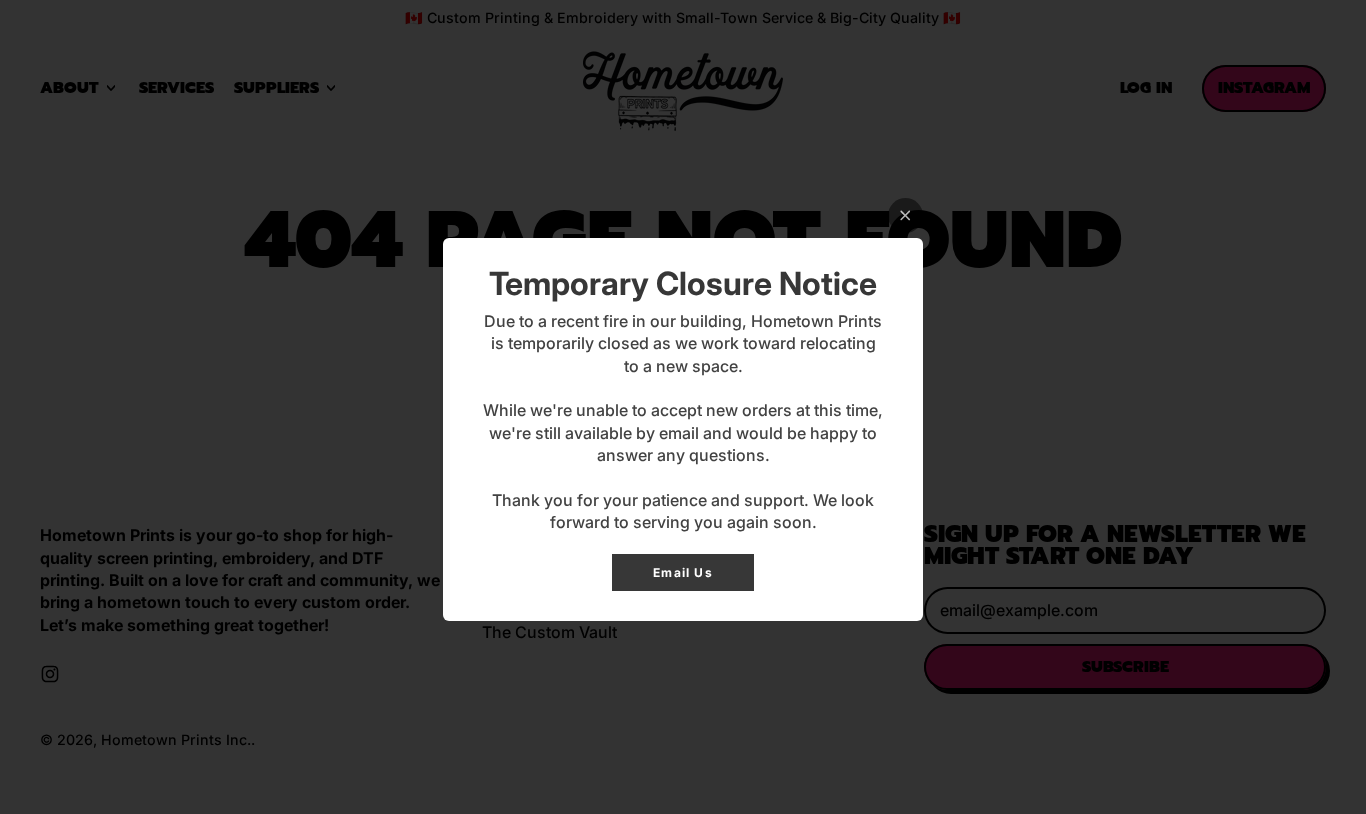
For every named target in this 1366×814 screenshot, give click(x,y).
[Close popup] (905, 215)
